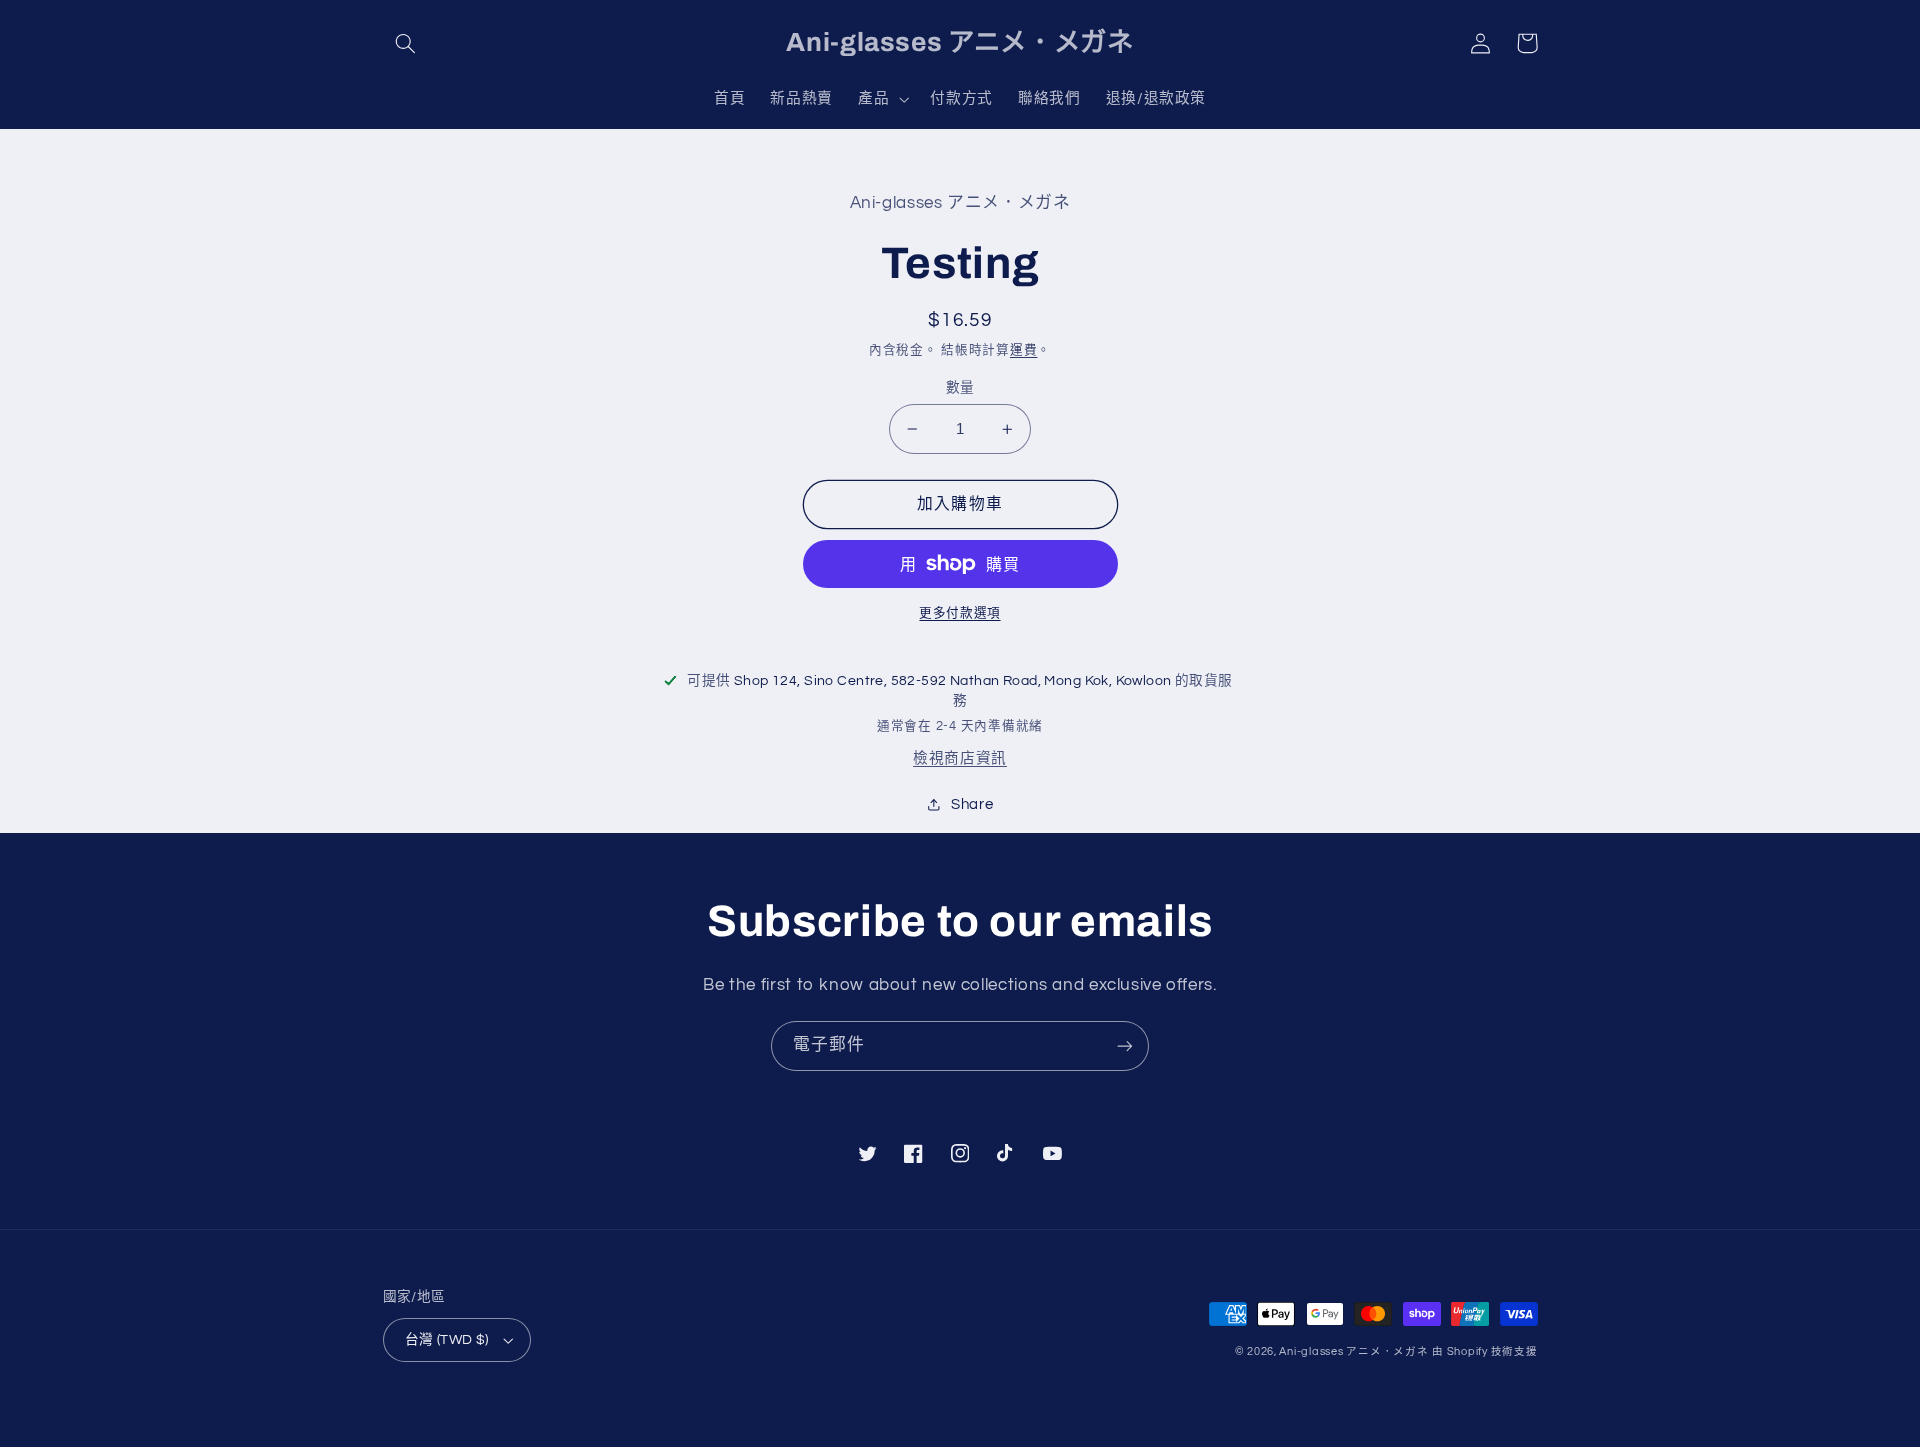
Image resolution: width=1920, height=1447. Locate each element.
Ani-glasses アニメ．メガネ (1353, 1351)
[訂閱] (1125, 1045)
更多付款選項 (959, 613)
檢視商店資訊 (960, 758)
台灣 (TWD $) (447, 1340)
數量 (960, 388)
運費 (1023, 350)
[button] (406, 43)
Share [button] (972, 804)
